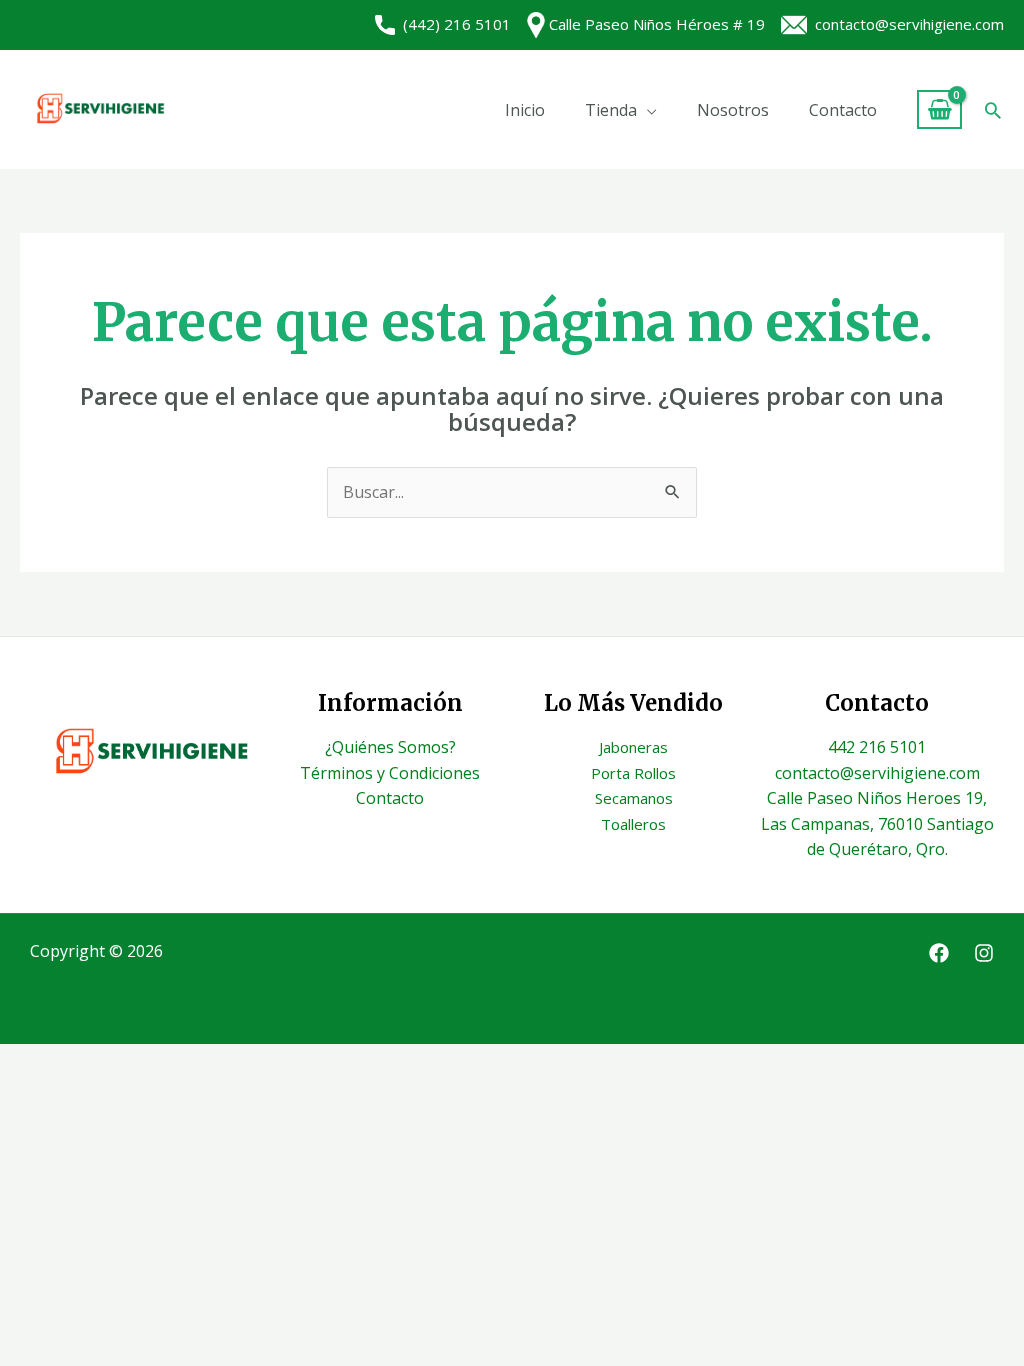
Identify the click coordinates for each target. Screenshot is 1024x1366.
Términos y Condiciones (390, 773)
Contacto (843, 110)
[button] (993, 110)
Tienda (611, 110)
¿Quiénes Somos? (390, 747)
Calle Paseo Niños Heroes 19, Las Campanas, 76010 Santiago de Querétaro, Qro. (877, 823)
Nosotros (733, 110)
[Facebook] (939, 953)
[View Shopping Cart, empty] (939, 109)
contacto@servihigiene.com (905, 24)
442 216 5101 (877, 747)
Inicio (525, 110)
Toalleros (633, 824)
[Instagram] (984, 953)
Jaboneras (633, 747)
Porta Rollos (633, 773)
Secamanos (634, 798)
